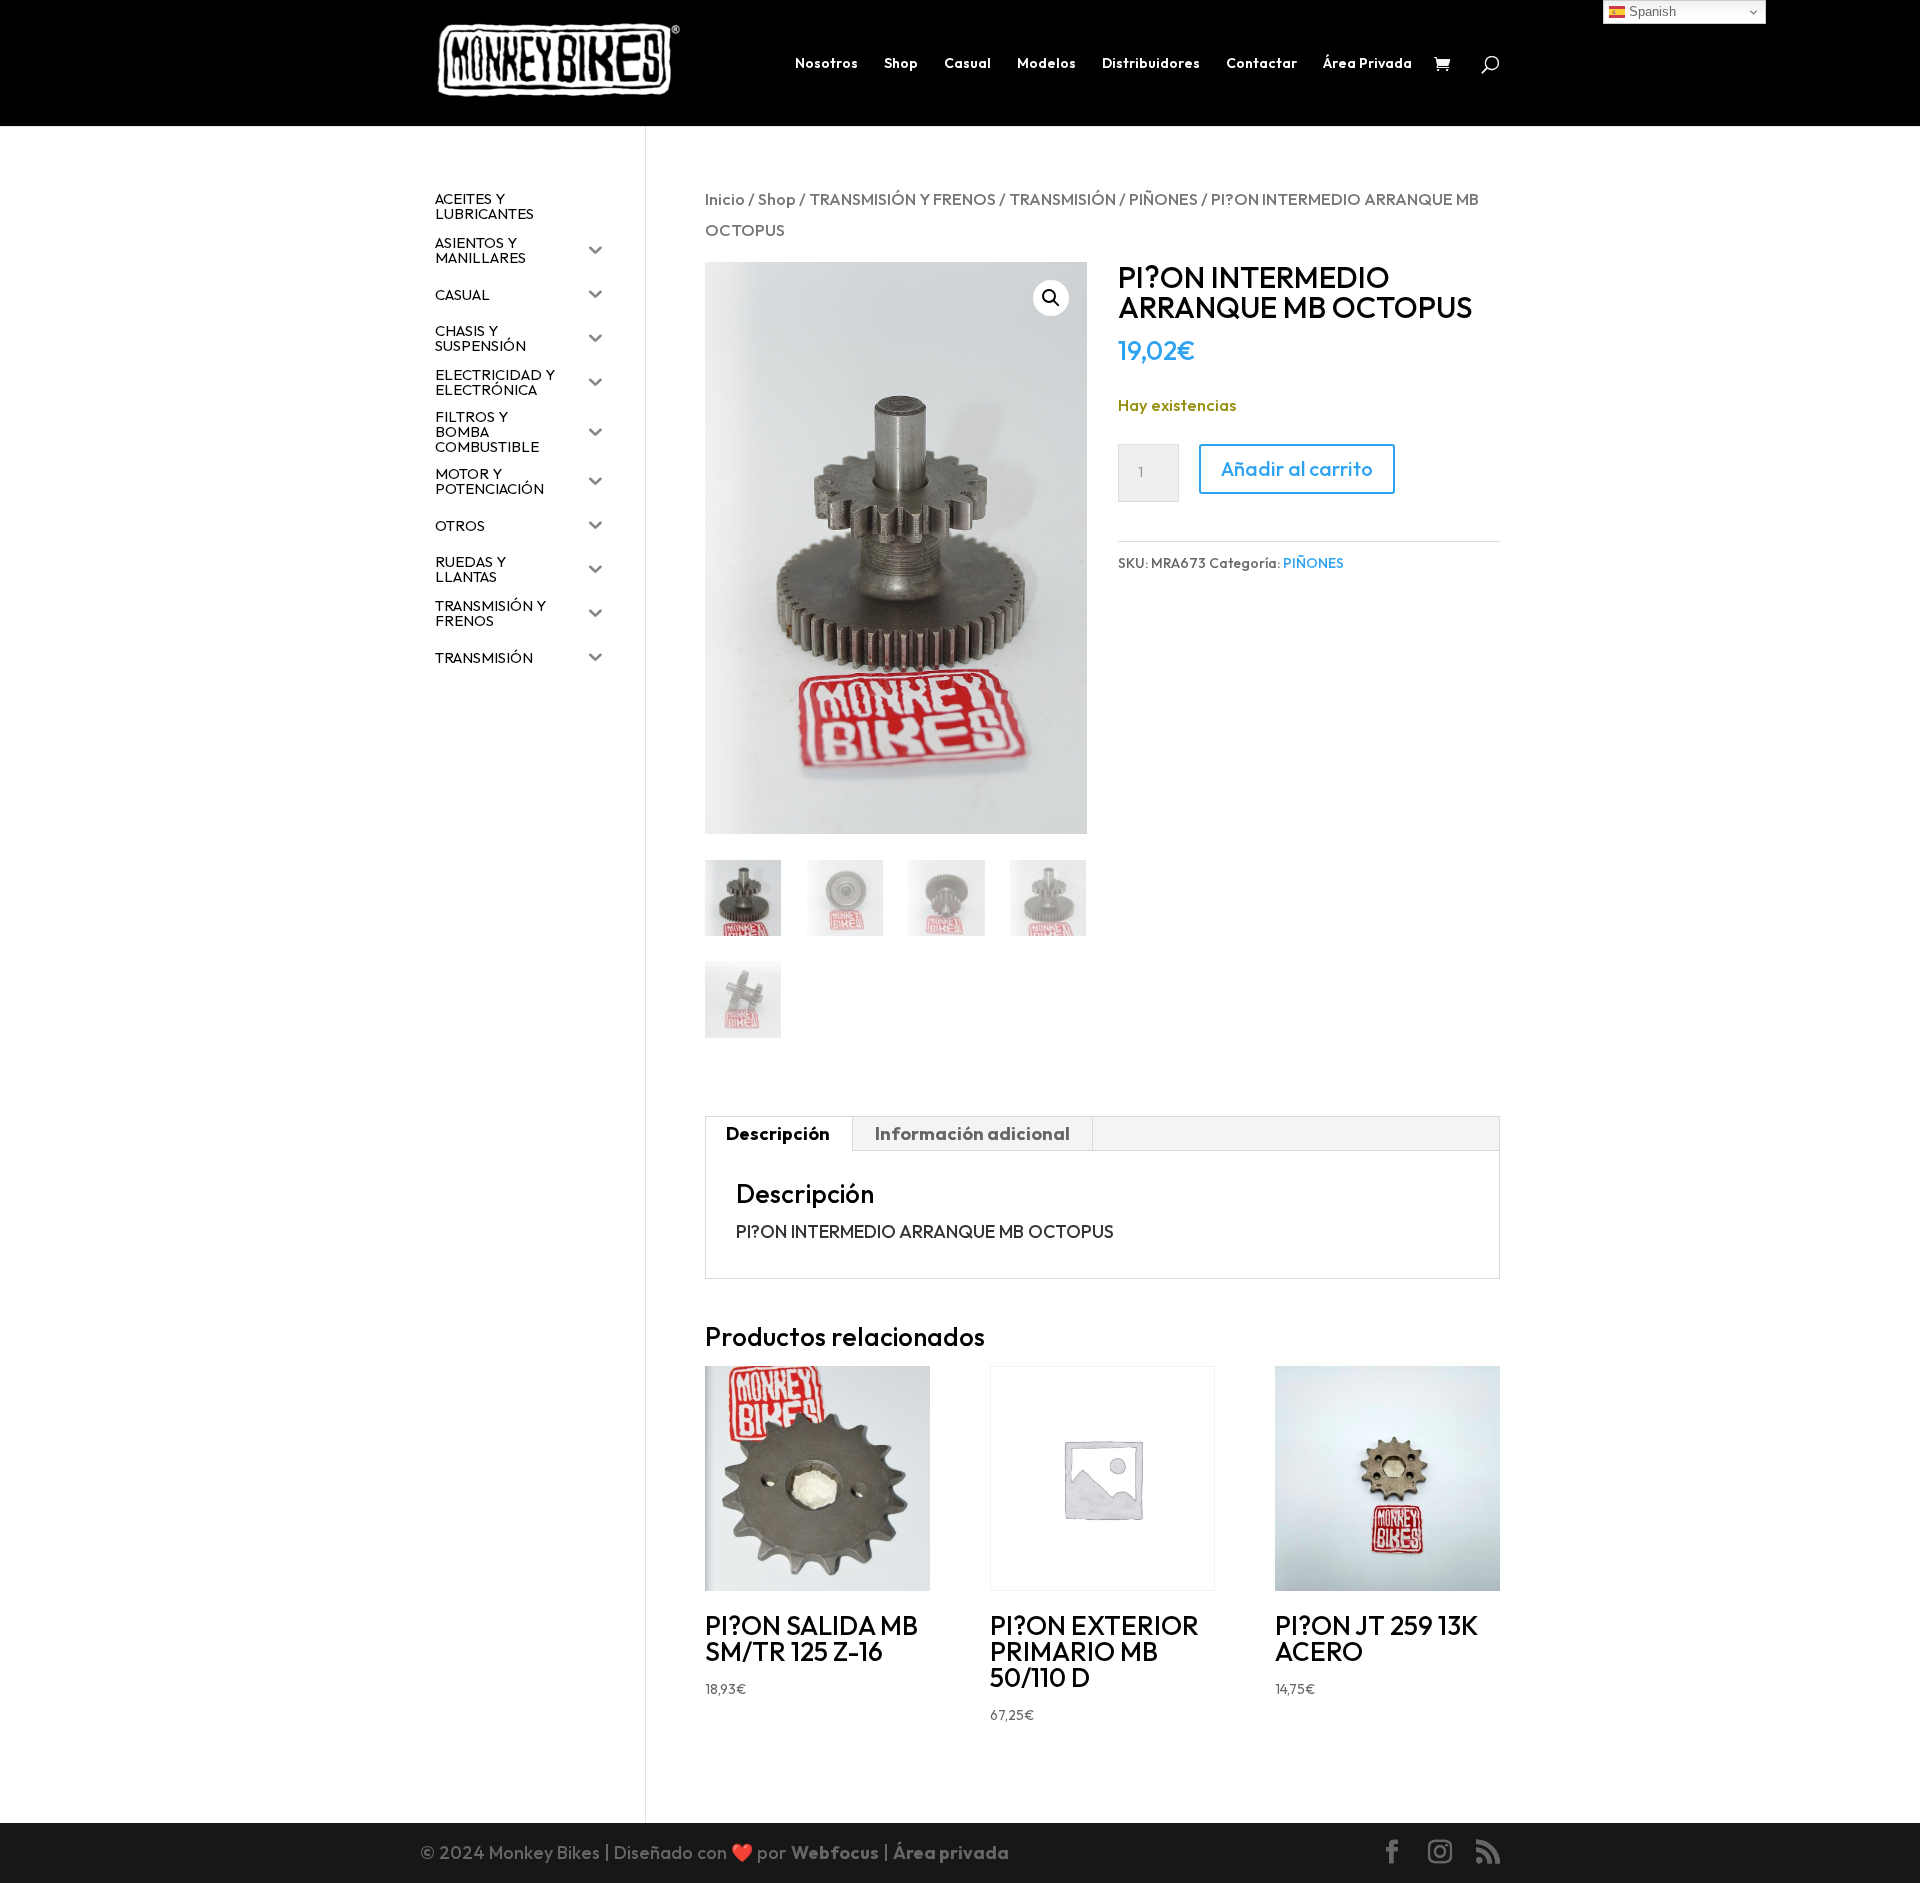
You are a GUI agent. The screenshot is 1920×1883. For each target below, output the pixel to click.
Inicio (725, 198)
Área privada (951, 1852)
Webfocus (835, 1852)
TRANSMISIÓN (1062, 198)
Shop (901, 64)
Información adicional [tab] (972, 1133)
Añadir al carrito (1297, 468)
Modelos (1046, 64)
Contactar (1261, 64)
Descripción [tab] (778, 1133)
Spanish (1650, 11)
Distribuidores (1151, 64)
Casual (967, 64)
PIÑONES (1163, 198)
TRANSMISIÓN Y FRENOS (902, 198)
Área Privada (1367, 64)
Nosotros (826, 64)
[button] (1051, 298)
